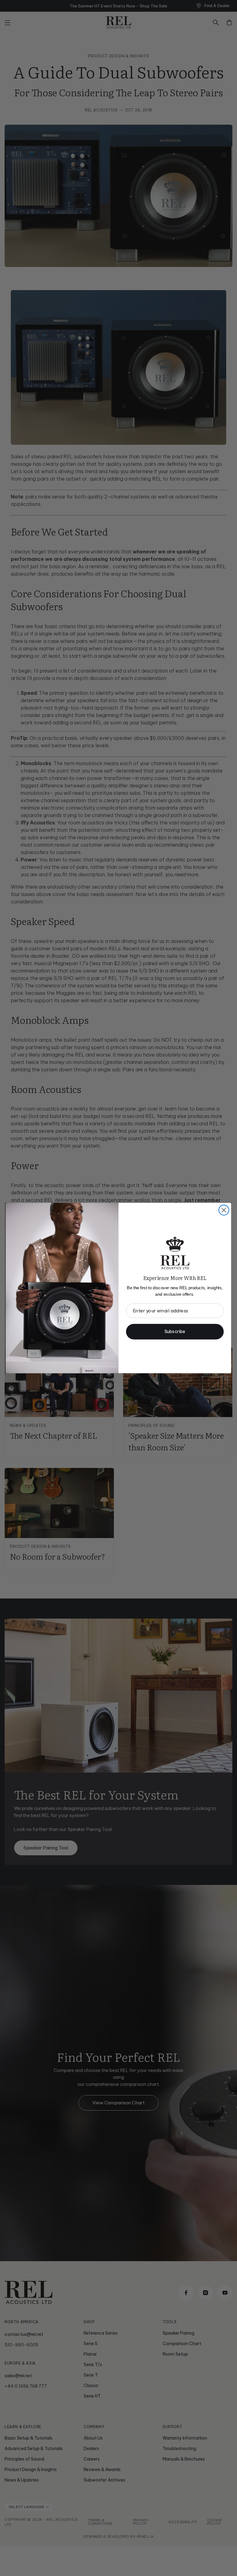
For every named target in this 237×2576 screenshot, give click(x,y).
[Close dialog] (224, 1210)
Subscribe (175, 1332)
